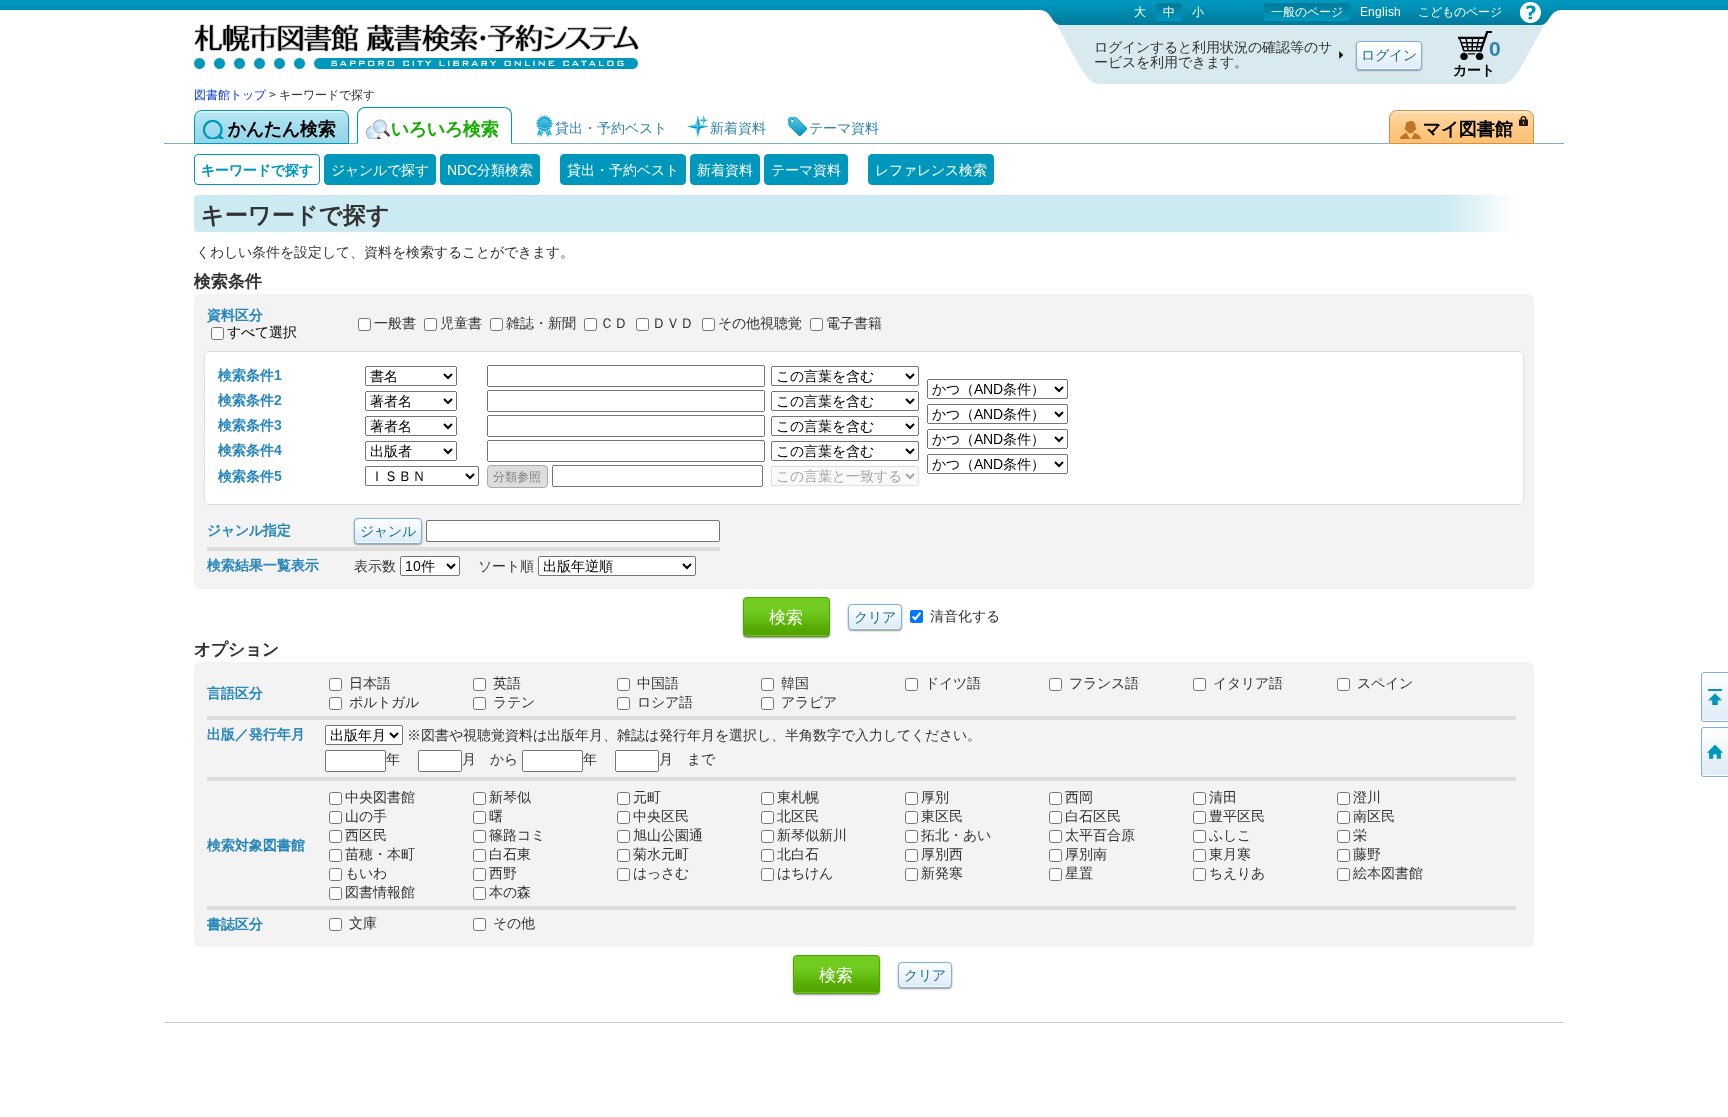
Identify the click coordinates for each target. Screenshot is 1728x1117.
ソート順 (508, 566)
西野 (503, 873)
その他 (512, 923)
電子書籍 (854, 324)
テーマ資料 (806, 170)
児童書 (461, 324)
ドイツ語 (951, 683)
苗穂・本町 (380, 854)
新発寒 (942, 873)
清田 (1223, 797)
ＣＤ (614, 324)
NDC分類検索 (490, 170)
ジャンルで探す (380, 170)
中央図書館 (380, 797)
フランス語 (1102, 683)
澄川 (1367, 797)
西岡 (1079, 797)
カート (1477, 57)
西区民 (366, 835)
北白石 (798, 854)
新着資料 (725, 170)
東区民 (942, 816)
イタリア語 (1246, 683)
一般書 (395, 324)
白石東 (510, 854)
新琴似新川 (812, 835)
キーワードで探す (257, 170)
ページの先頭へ (1713, 697)
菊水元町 (661, 854)
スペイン (1383, 683)
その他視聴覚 (760, 324)
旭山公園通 (668, 835)
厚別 (935, 797)
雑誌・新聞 (541, 324)
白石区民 (1093, 816)
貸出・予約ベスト (623, 170)
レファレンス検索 (931, 170)
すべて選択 (262, 332)
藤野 (1367, 854)
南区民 (1374, 816)
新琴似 (510, 797)
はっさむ (661, 873)
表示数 (377, 566)
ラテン (512, 702)
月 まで (687, 759)
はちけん (805, 873)
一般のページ (1307, 12)
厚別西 (942, 854)
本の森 (510, 892)
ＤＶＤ (673, 324)
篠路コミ (517, 835)
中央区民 (661, 816)
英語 (505, 683)
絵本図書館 (1388, 873)
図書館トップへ (1713, 752)
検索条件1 (250, 375)
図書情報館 (380, 892)
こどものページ (1460, 12)
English (1380, 12)
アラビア (807, 702)
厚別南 (1086, 854)
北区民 (798, 816)
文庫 (361, 923)
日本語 (368, 683)
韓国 (793, 683)
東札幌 (798, 797)
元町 (647, 797)
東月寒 (1230, 854)
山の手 (366, 816)
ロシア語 (663, 702)
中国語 (656, 683)
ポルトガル (382, 702)
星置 (1079, 873)
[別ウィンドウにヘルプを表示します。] (1530, 12)
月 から (490, 759)
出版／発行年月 (256, 734)
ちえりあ (1237, 873)
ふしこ (1230, 835)
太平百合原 (1100, 835)
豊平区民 (1237, 816)
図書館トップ (230, 95)
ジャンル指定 (249, 530)
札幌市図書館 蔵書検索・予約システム (404, 42)
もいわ (366, 873)
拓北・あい (956, 835)
